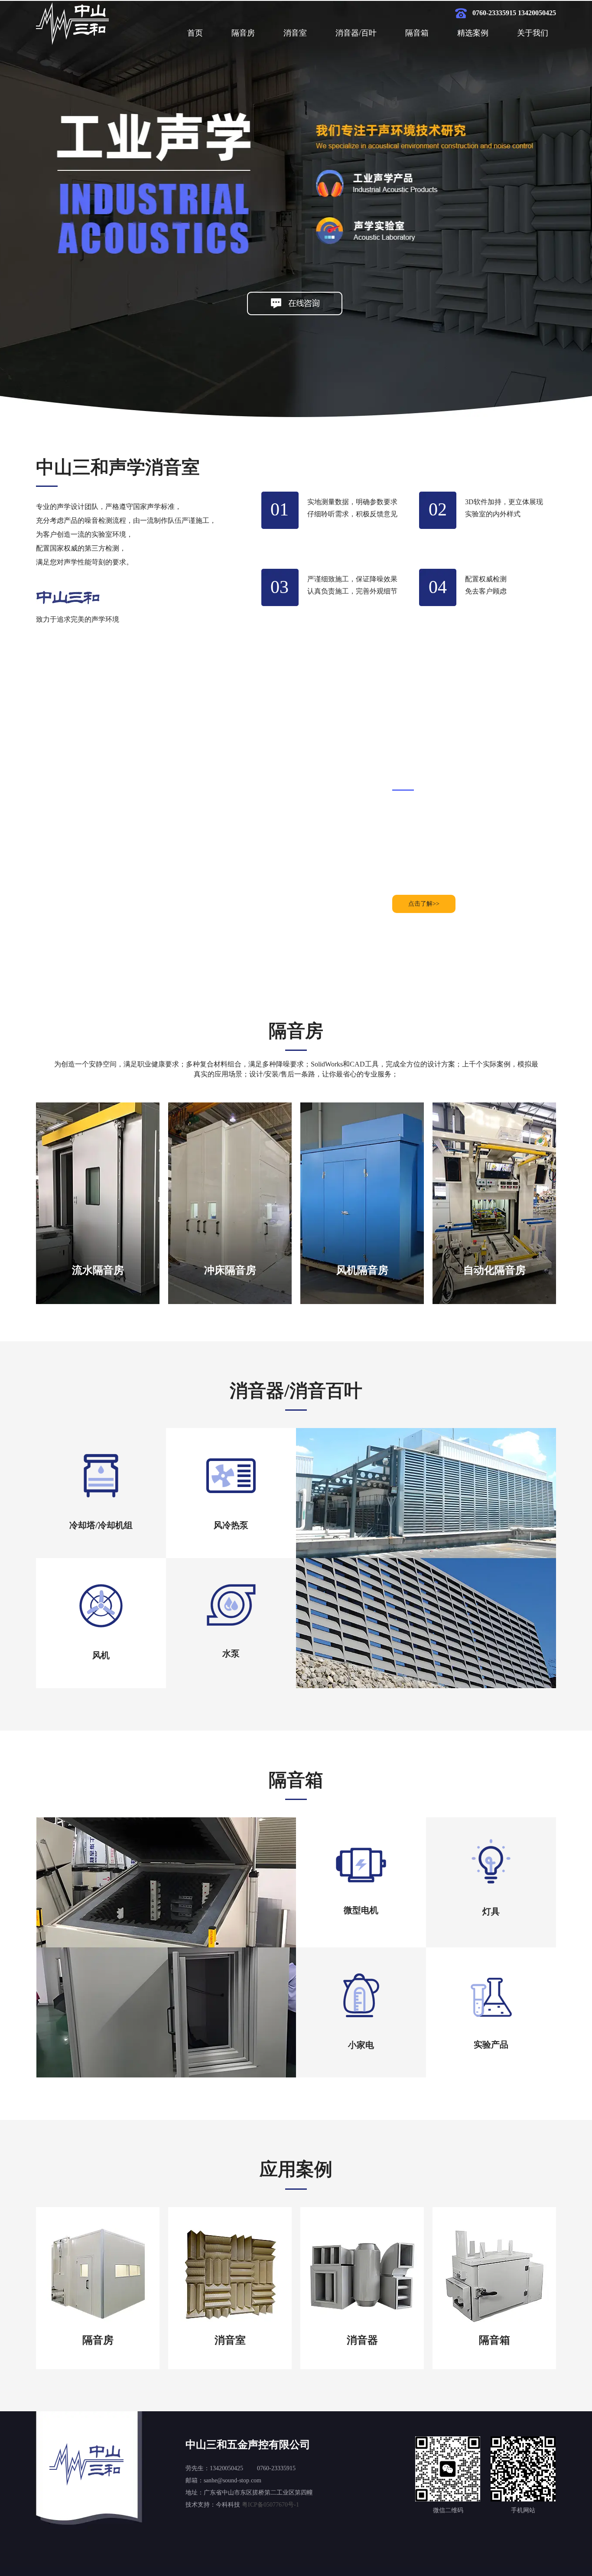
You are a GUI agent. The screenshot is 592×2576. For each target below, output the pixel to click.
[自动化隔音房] (494, 1302)
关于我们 (533, 33)
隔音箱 (417, 33)
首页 (195, 33)
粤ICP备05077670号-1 (270, 2505)
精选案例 (473, 33)
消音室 (295, 33)
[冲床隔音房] (230, 1302)
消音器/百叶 (356, 33)
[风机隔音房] (362, 1302)
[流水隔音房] (98, 1302)
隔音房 (243, 33)
